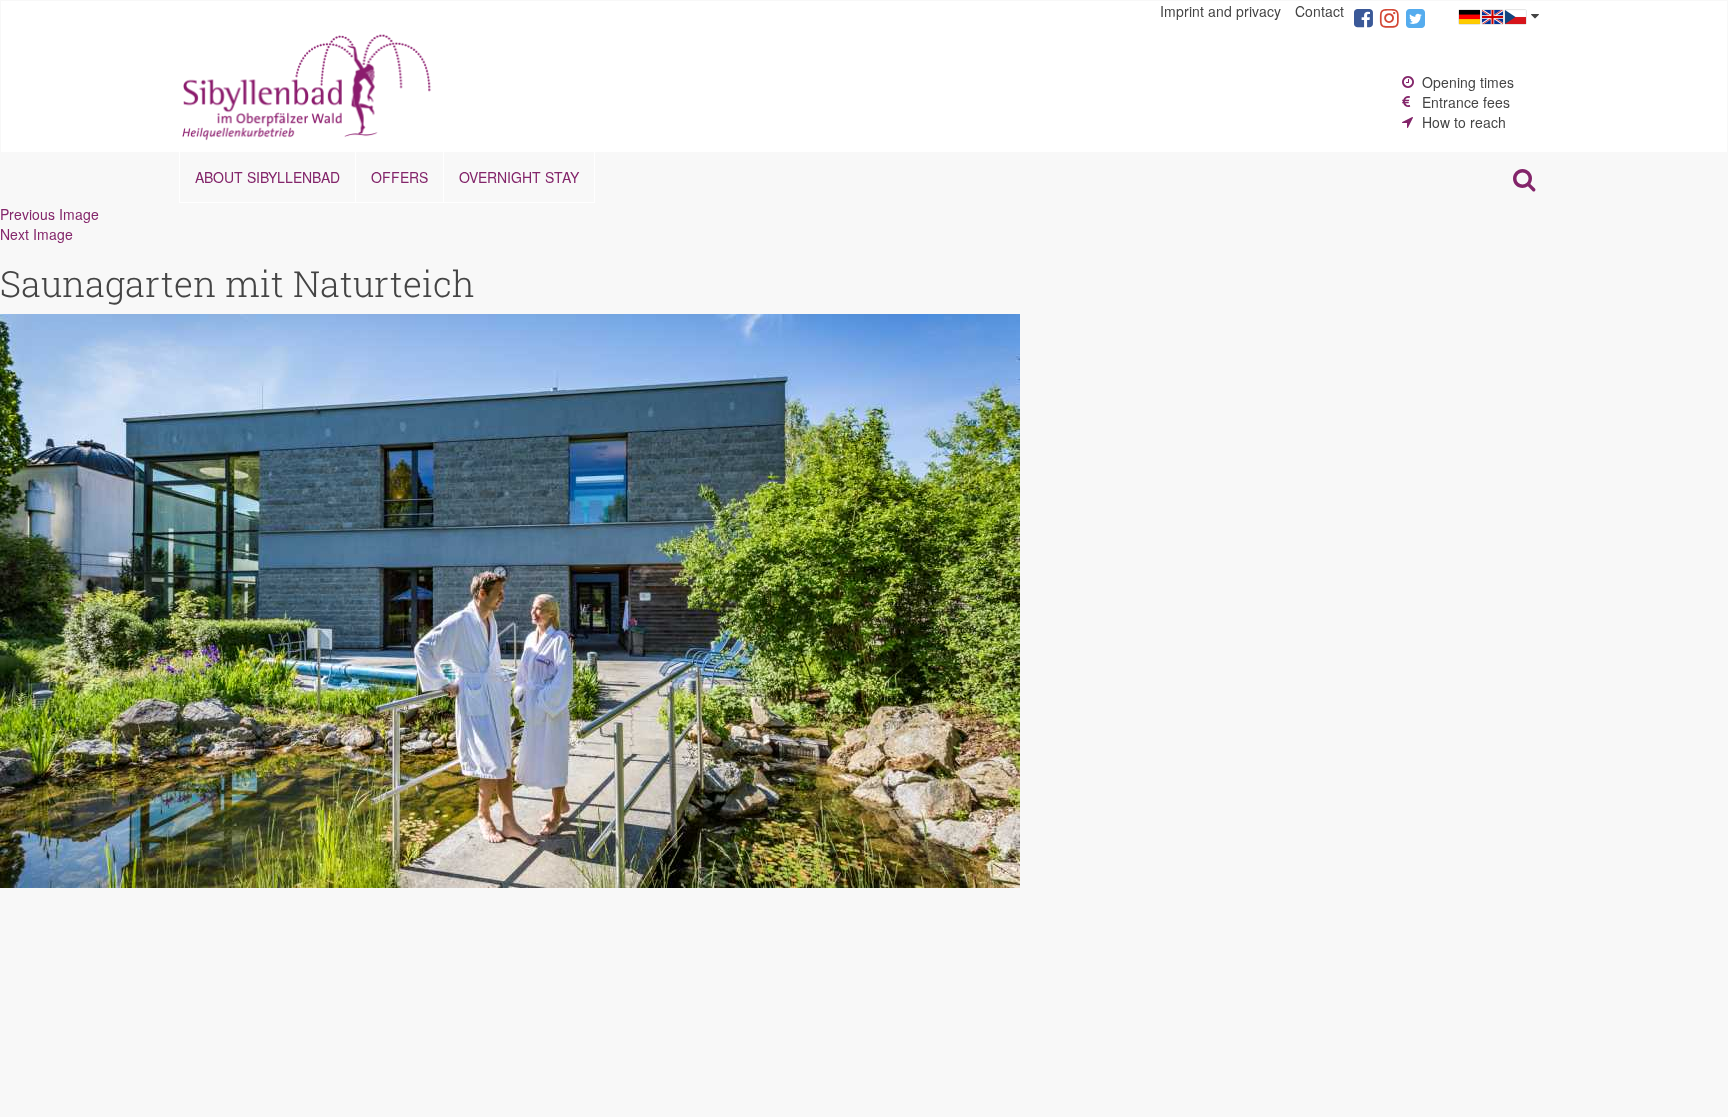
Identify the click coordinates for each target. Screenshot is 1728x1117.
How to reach (1464, 122)
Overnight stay (519, 177)
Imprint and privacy (1220, 11)
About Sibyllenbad (267, 177)
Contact (1319, 11)
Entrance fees (1466, 102)
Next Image (36, 234)
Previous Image (49, 214)
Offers (399, 177)
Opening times (1468, 82)
